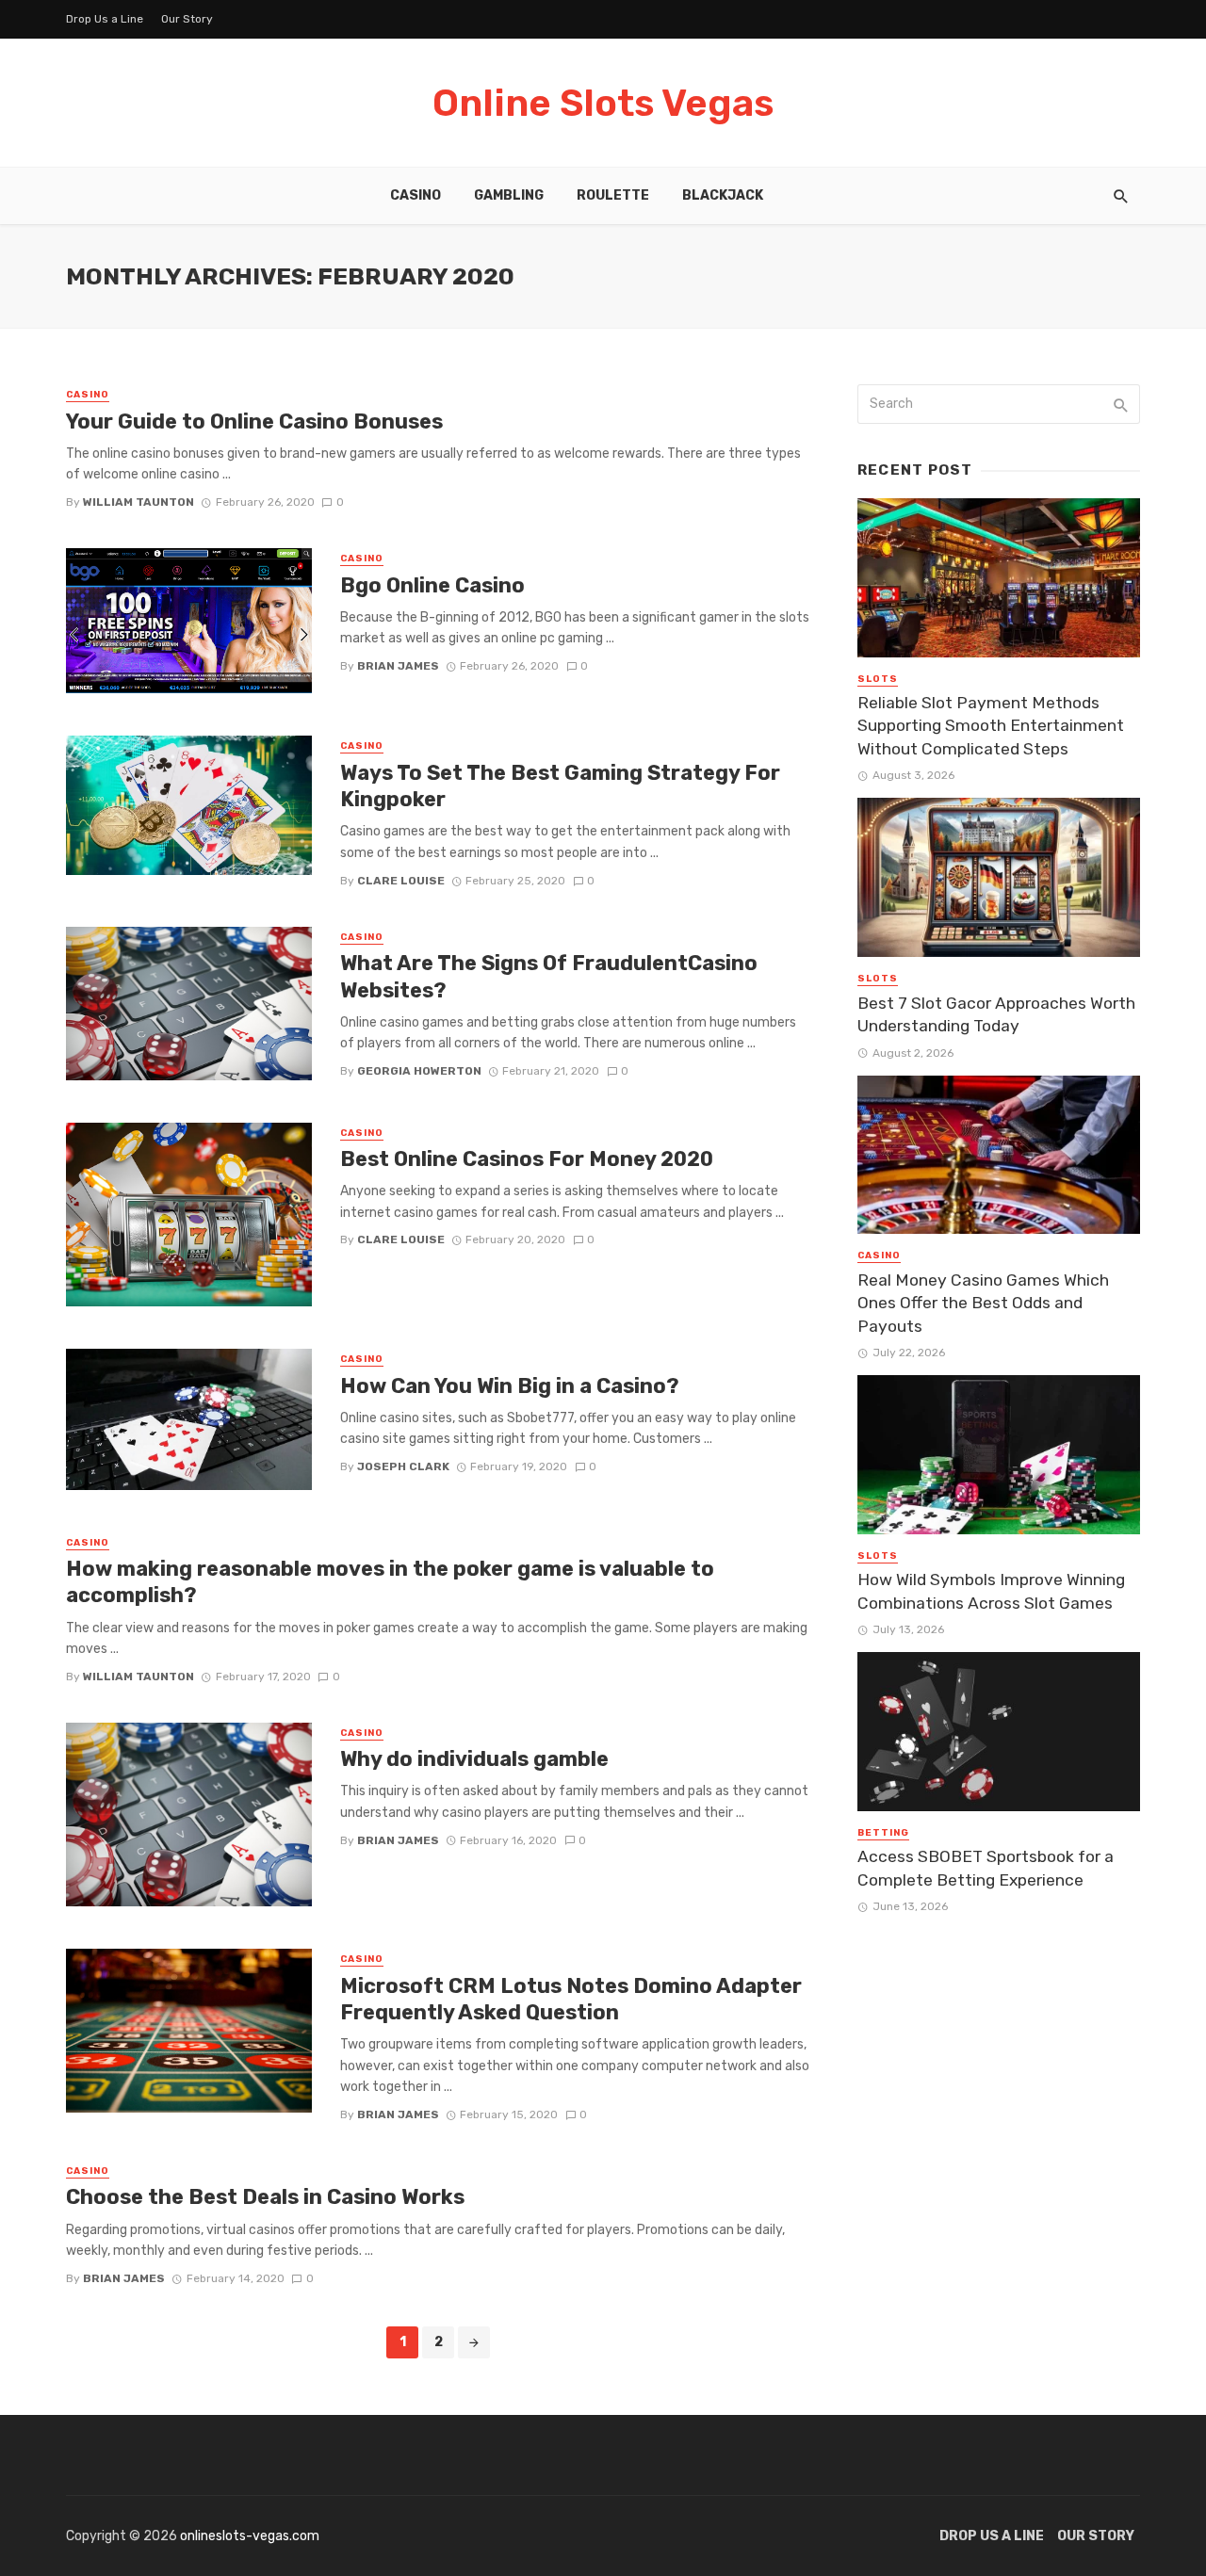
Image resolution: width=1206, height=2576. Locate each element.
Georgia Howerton (419, 1071)
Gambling (509, 195)
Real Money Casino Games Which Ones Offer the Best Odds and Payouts (983, 1303)
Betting (883, 1833)
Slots (878, 679)
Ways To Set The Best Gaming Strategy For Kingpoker (560, 786)
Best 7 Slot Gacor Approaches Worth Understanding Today (996, 1015)
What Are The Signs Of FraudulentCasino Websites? (549, 976)
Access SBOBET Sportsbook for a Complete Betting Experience (986, 1868)
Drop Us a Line (105, 19)
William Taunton (139, 502)
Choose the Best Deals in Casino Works (265, 2197)
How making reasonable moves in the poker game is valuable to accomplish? (390, 1582)
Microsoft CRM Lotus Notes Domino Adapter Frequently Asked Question (571, 1999)
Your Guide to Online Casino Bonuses (254, 421)
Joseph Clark (403, 1466)
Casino (416, 195)
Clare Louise (401, 881)
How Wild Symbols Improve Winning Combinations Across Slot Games (991, 1591)
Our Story (187, 19)
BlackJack (723, 195)
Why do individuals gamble (474, 1759)
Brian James (398, 666)
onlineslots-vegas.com (250, 2536)
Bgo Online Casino (432, 585)
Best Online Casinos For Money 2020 (527, 1159)
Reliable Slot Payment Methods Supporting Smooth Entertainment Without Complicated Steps (991, 726)
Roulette (613, 195)
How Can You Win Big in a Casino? (510, 1386)
